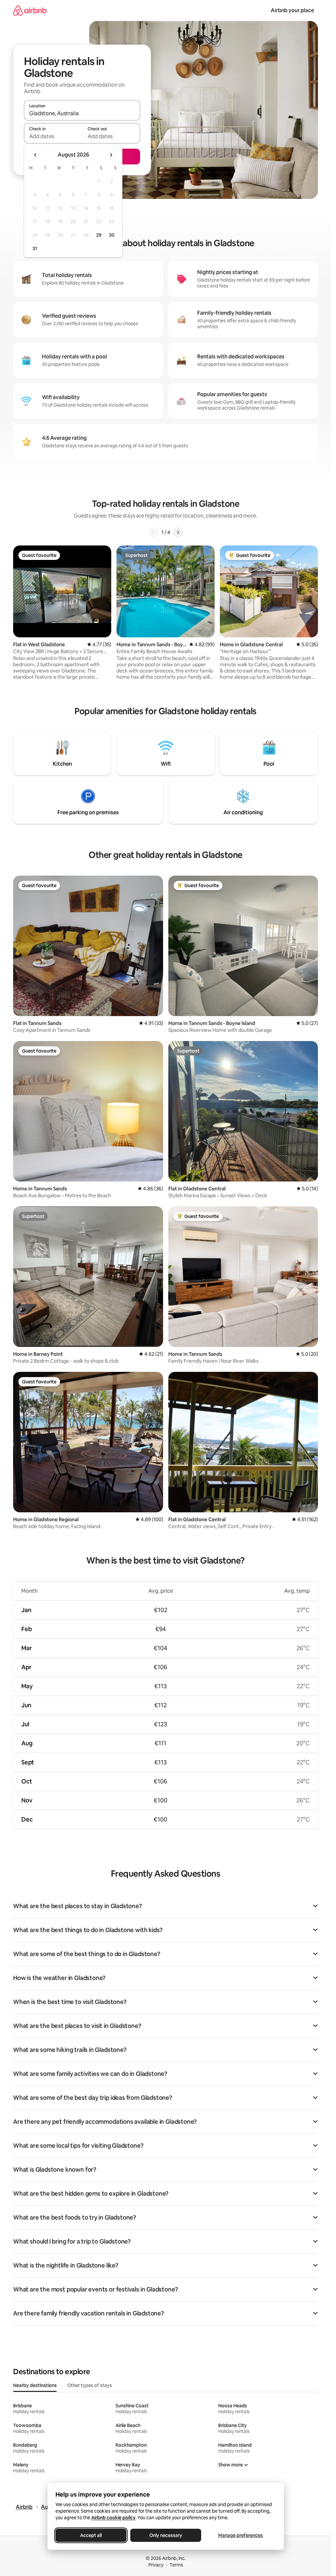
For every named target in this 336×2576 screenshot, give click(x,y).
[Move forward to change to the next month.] (111, 155)
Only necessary (166, 2535)
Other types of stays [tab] (90, 2385)
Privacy (156, 2565)
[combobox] (82, 113)
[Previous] (154, 532)
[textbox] (53, 136)
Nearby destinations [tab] (35, 2385)
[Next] (178, 532)
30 (112, 235)
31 (35, 248)
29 (99, 235)
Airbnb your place (292, 10)
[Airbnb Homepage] (30, 10)
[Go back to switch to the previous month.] (35, 155)
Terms (176, 2565)
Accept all (91, 2535)
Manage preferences (241, 2535)
